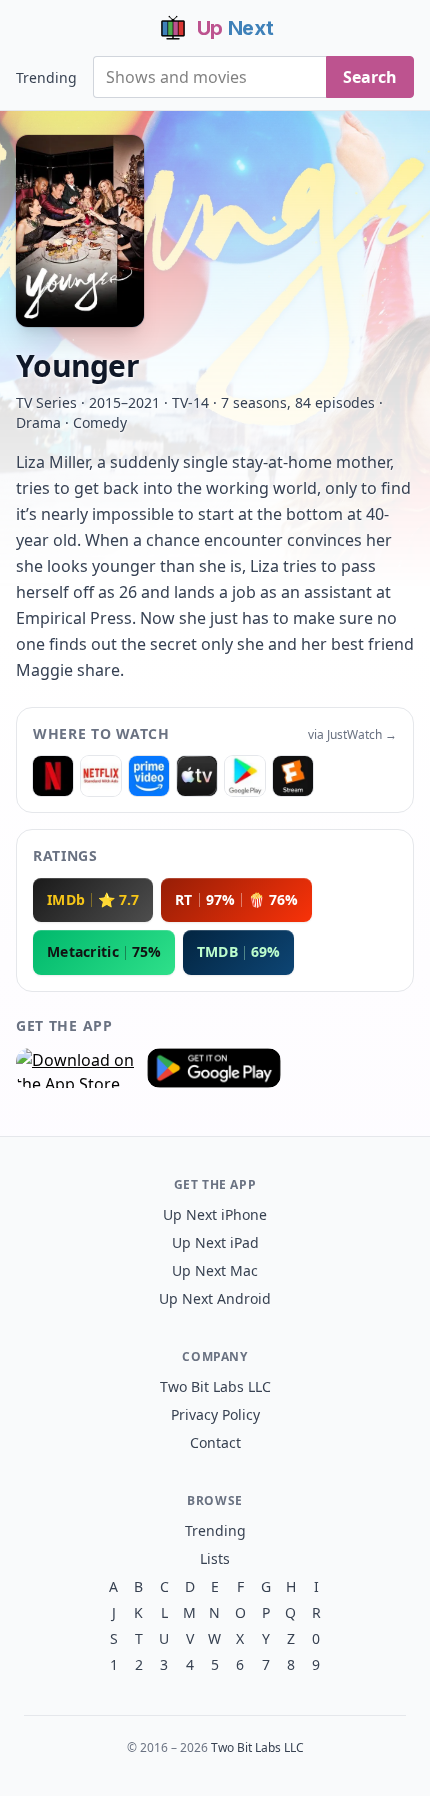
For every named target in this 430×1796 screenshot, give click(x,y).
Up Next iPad (215, 1242)
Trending (46, 77)
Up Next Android (215, 1298)
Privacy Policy (215, 1414)
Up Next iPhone (215, 1214)
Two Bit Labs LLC (215, 1386)
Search (370, 77)
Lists (215, 1558)
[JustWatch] (53, 776)
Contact (215, 1442)
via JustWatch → (352, 735)
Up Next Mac (215, 1270)
